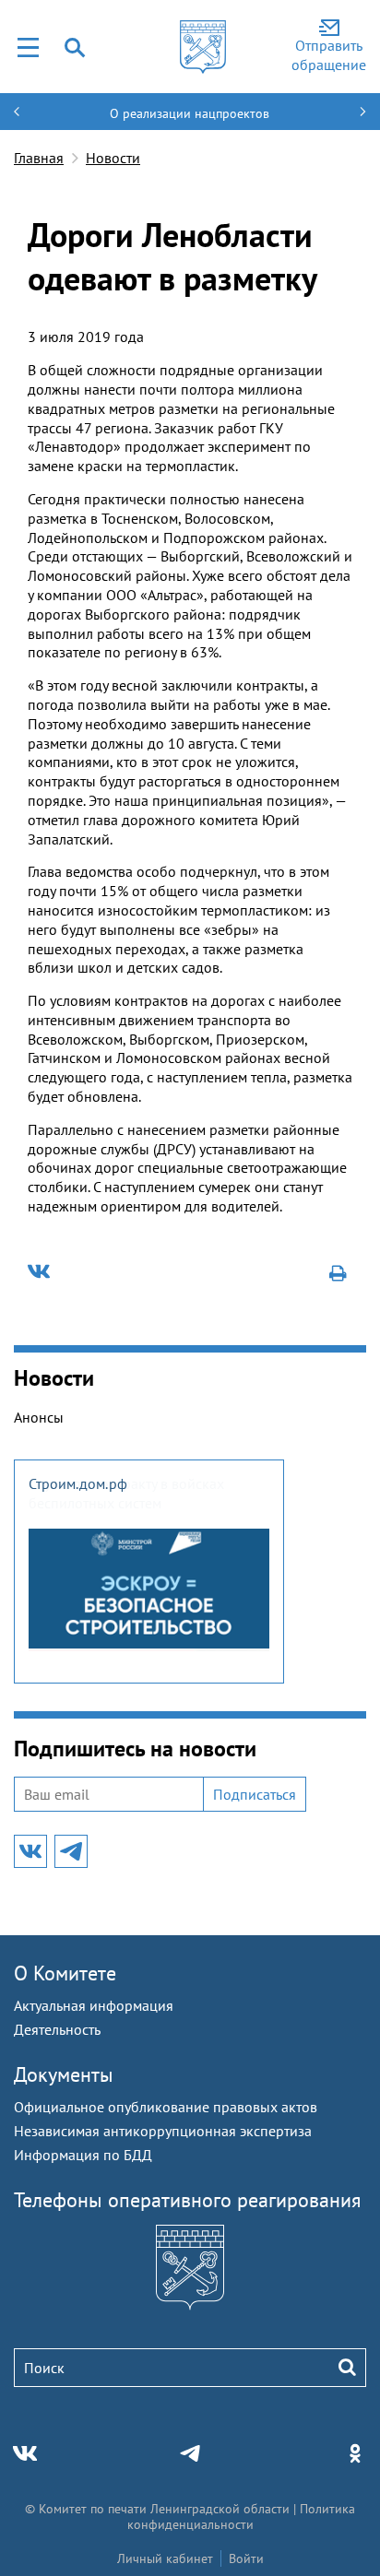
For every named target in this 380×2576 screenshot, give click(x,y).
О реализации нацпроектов (190, 113)
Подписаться (255, 1794)
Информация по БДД (83, 2155)
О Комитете (65, 1973)
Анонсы (39, 1417)
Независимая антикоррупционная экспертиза (163, 2131)
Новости (113, 158)
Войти (246, 2558)
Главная (39, 158)
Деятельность (57, 2029)
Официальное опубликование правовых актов (166, 2107)
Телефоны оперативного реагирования (187, 2200)
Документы (64, 2074)
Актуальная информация (94, 2005)
